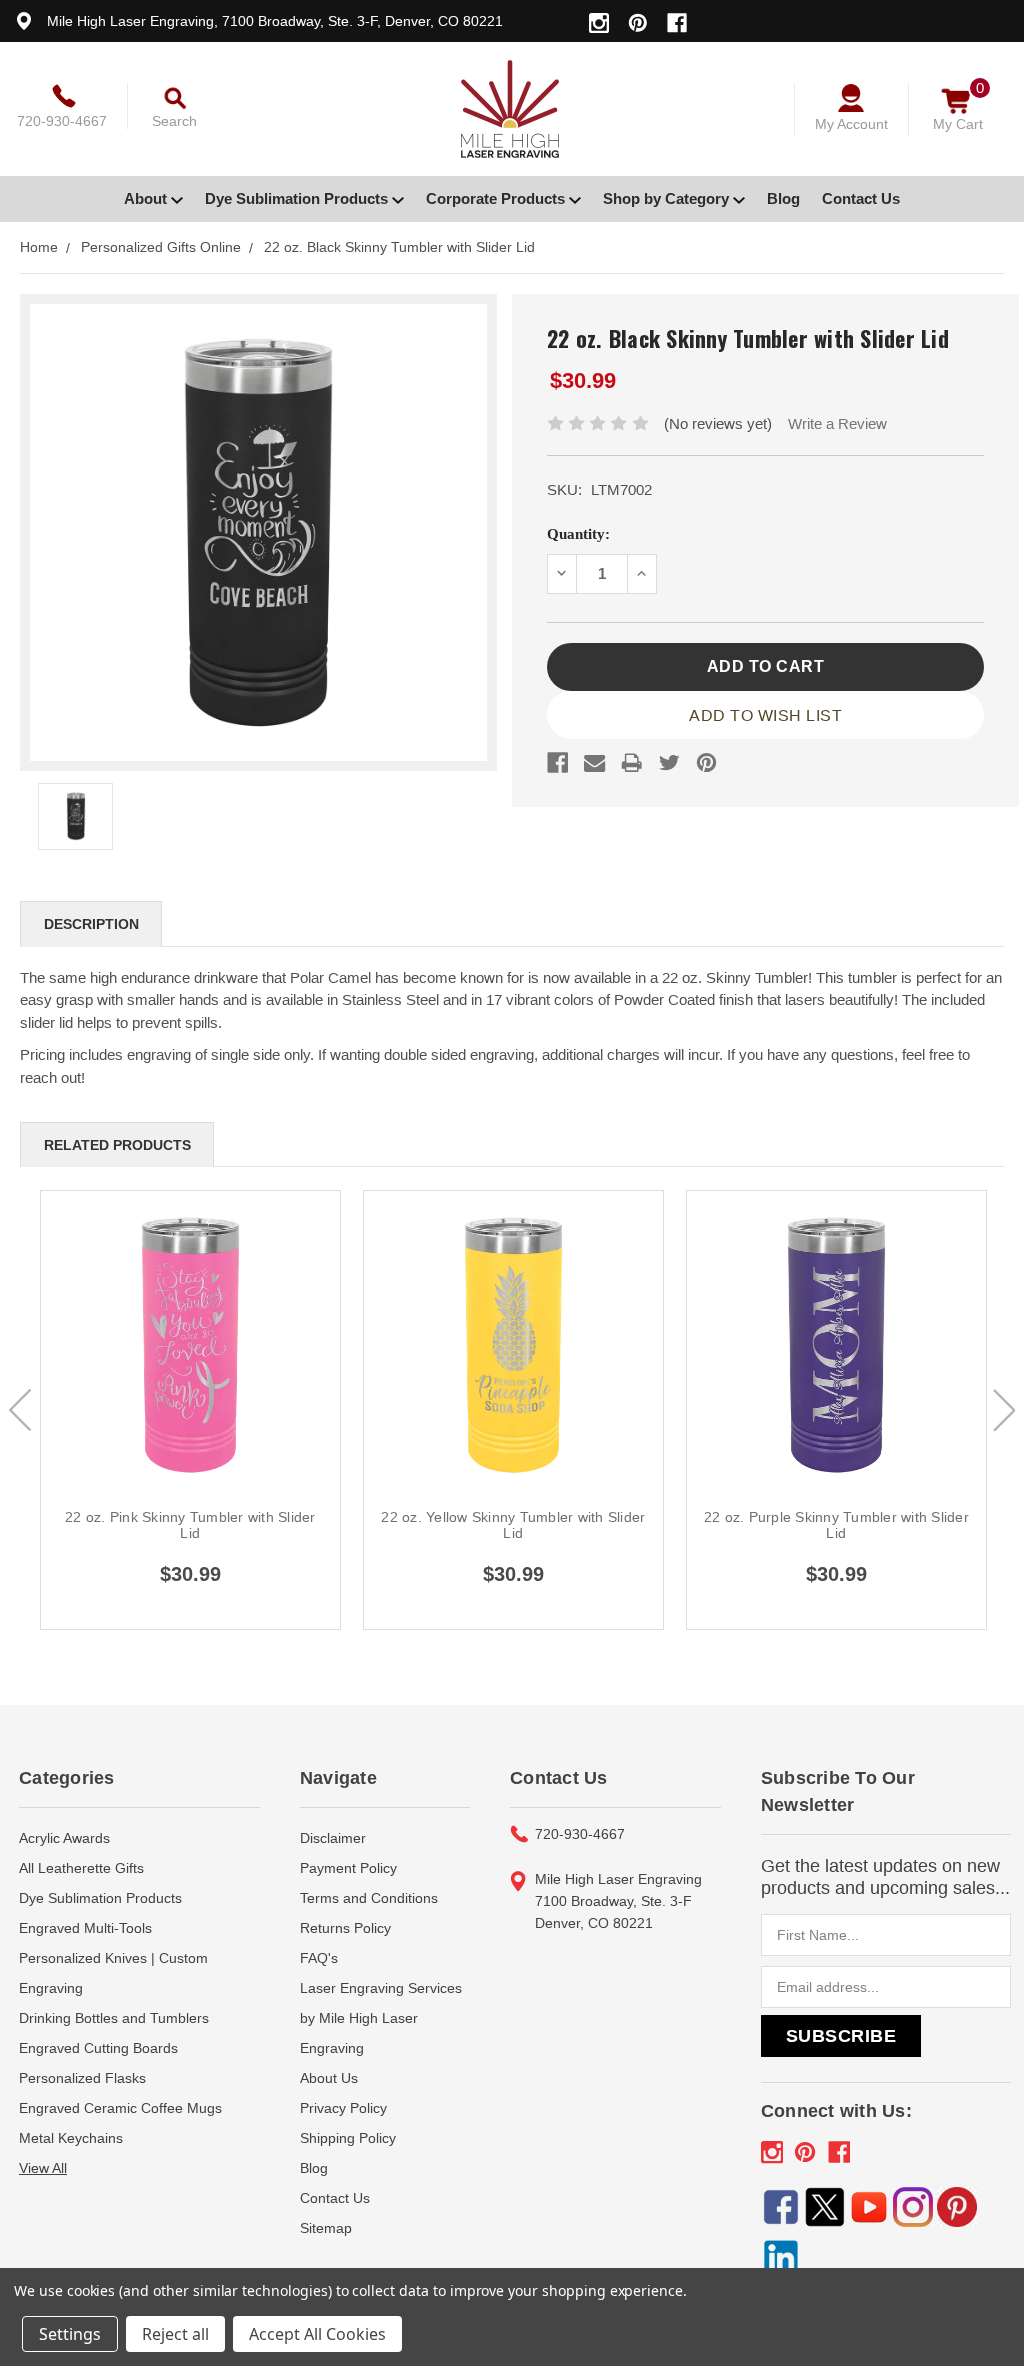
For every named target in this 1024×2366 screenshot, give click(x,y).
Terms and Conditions (369, 1898)
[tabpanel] (190, 1410)
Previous (20, 1410)
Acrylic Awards (64, 1838)
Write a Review (837, 423)
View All (43, 2168)
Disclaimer (333, 1838)
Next (1004, 1410)
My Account (851, 124)
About (147, 198)
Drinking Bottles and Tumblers (114, 2018)
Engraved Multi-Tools (85, 1928)
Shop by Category (668, 198)
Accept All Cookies (317, 2334)
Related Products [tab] (117, 1145)
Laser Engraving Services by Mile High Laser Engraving (381, 2018)
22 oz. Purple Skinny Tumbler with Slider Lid (836, 1525)
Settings (70, 2334)
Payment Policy (348, 1868)
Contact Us (861, 198)
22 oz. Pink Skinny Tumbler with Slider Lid (190, 1525)
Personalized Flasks (82, 2078)
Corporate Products (497, 198)
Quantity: (578, 534)
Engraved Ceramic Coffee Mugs (120, 2108)
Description (91, 924)
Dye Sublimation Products (298, 198)
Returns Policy (345, 1928)
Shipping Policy (348, 2138)
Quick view (190, 1321)
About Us (329, 2078)
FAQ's (319, 1958)
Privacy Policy (343, 2108)
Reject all (175, 2334)
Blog (783, 198)
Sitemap (326, 2228)
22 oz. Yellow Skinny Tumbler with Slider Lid (513, 1525)
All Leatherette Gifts (81, 1868)
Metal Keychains (71, 2138)
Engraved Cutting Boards (98, 2048)
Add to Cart (191, 1367)
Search (174, 121)
